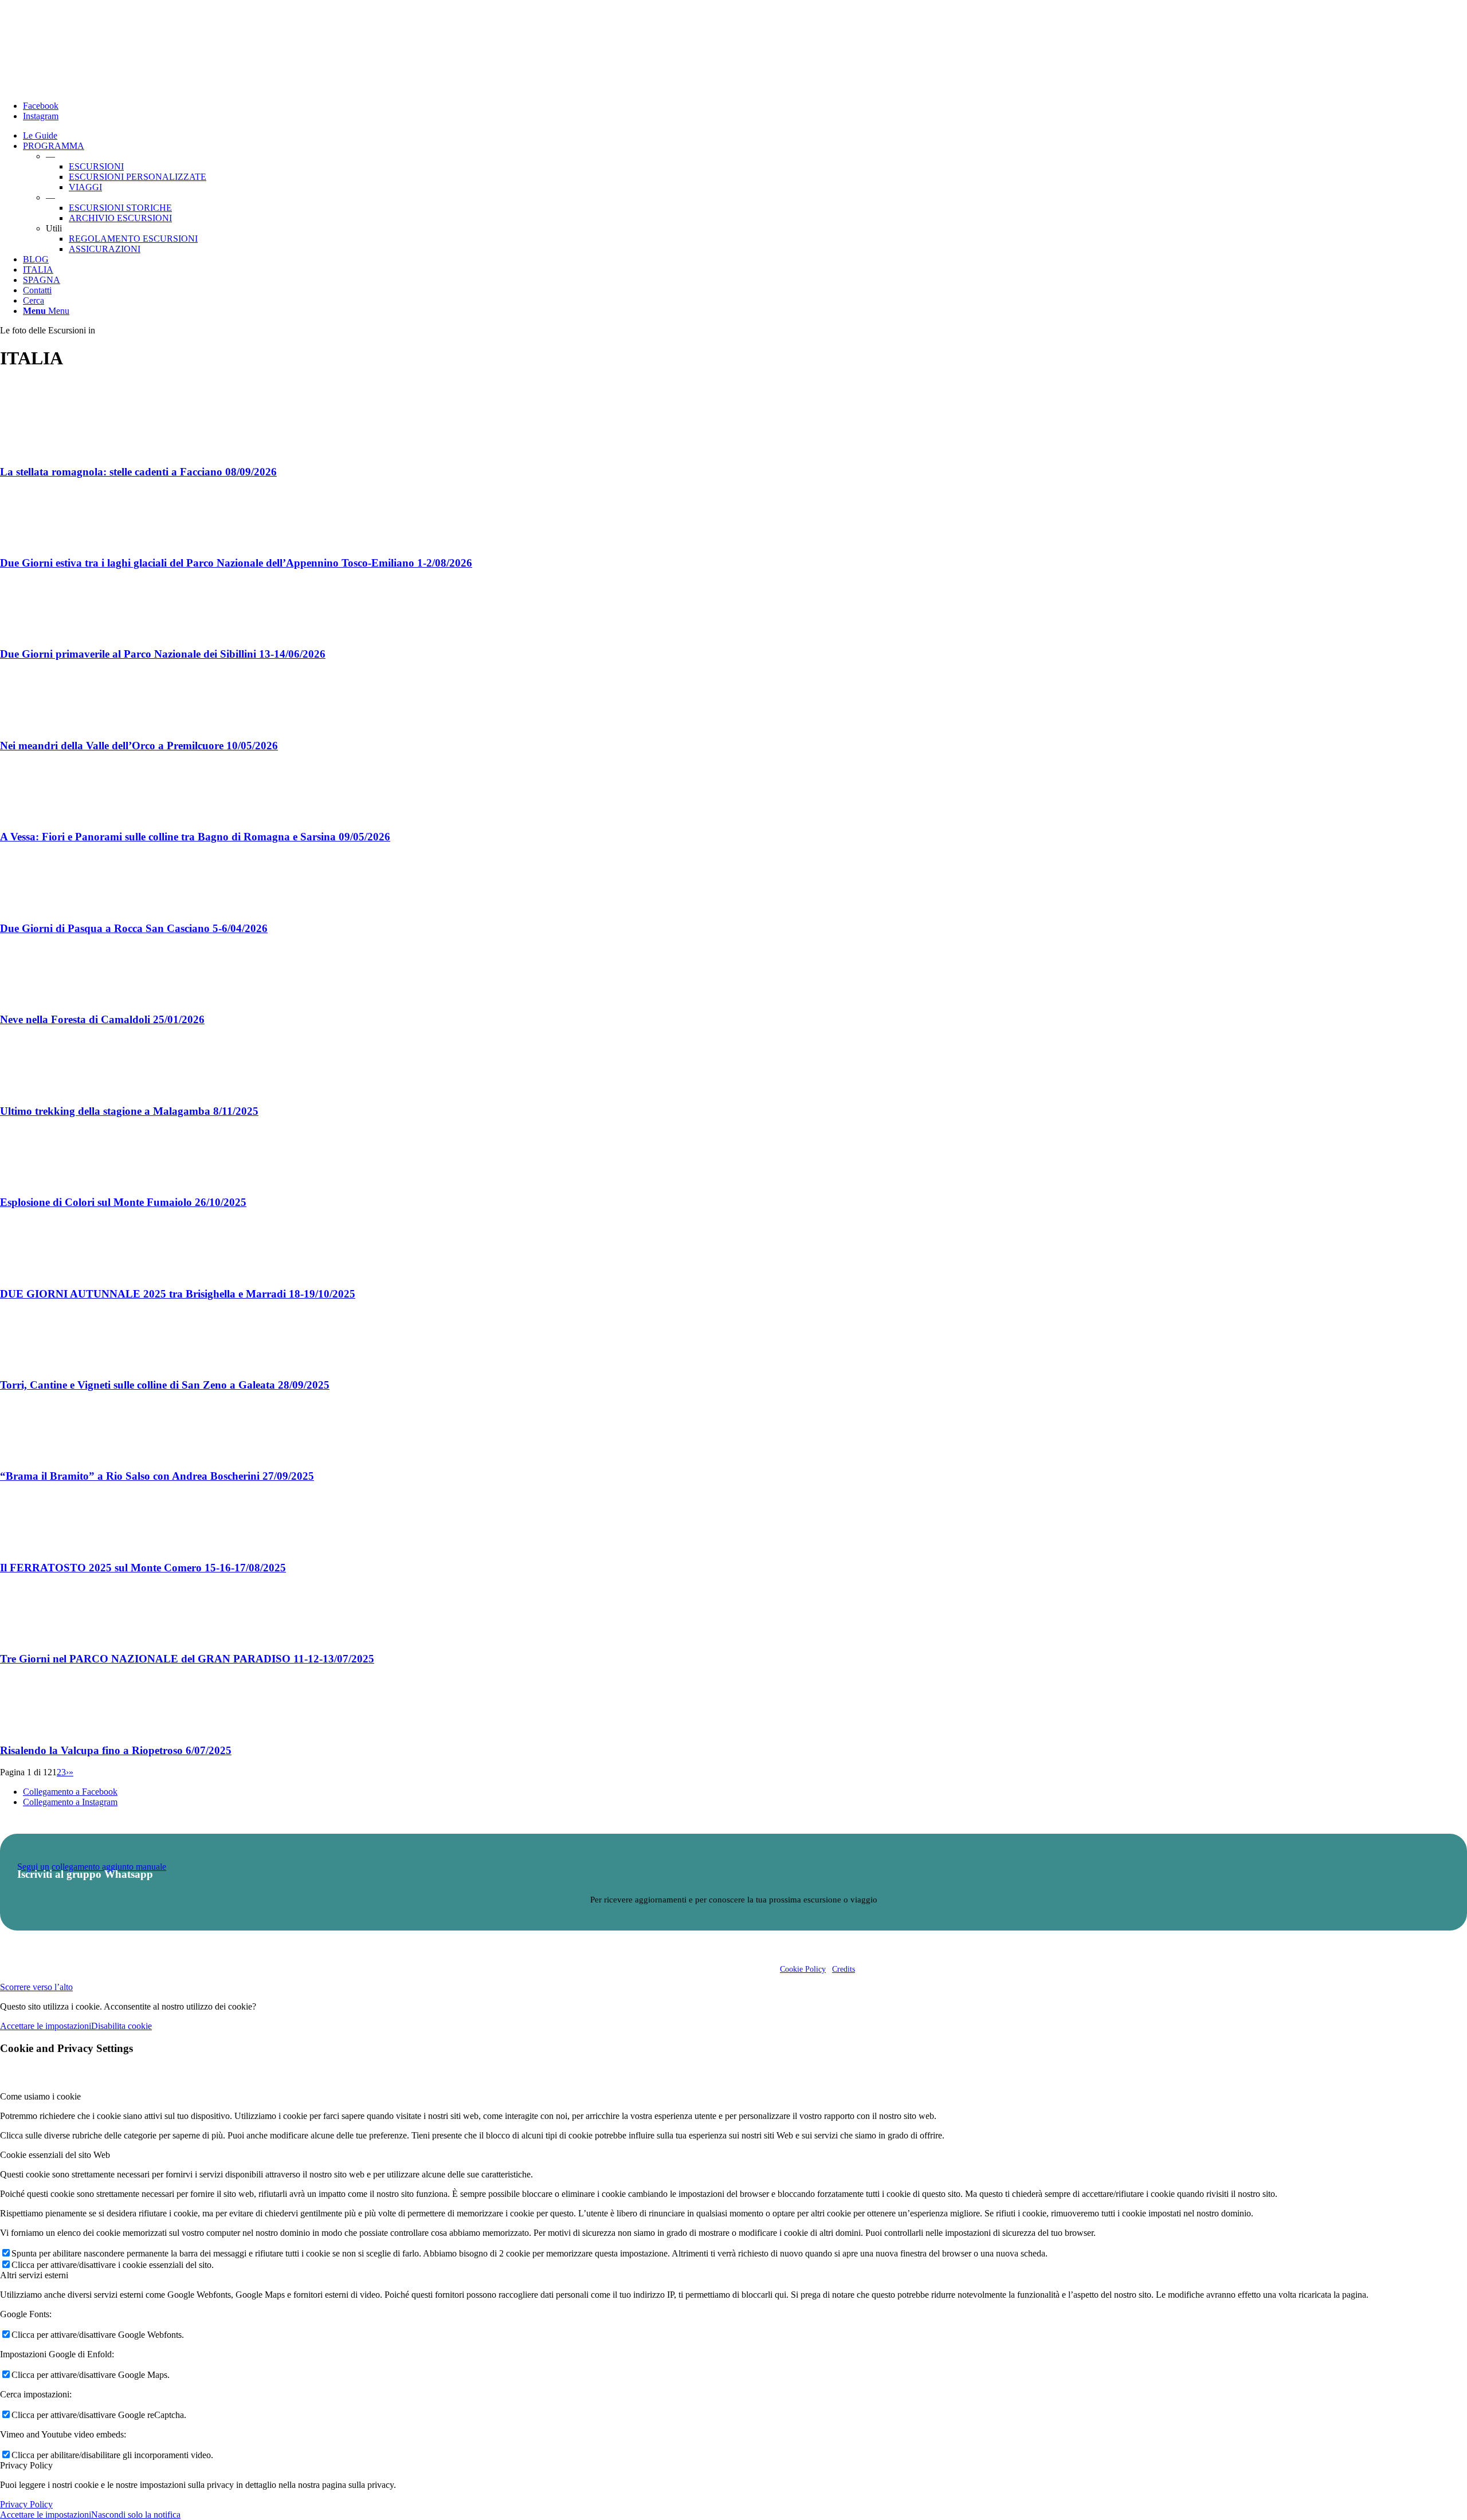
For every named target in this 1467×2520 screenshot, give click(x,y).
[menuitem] (745, 136)
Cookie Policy (803, 1969)
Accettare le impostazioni (46, 2026)
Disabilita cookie (121, 2026)
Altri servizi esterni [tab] (34, 2275)
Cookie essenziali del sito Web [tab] (55, 2155)
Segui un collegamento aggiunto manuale (92, 1867)
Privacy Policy (26, 2504)
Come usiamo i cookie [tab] (40, 2096)
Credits (844, 1969)
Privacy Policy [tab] (26, 2465)
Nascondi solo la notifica (136, 2515)
